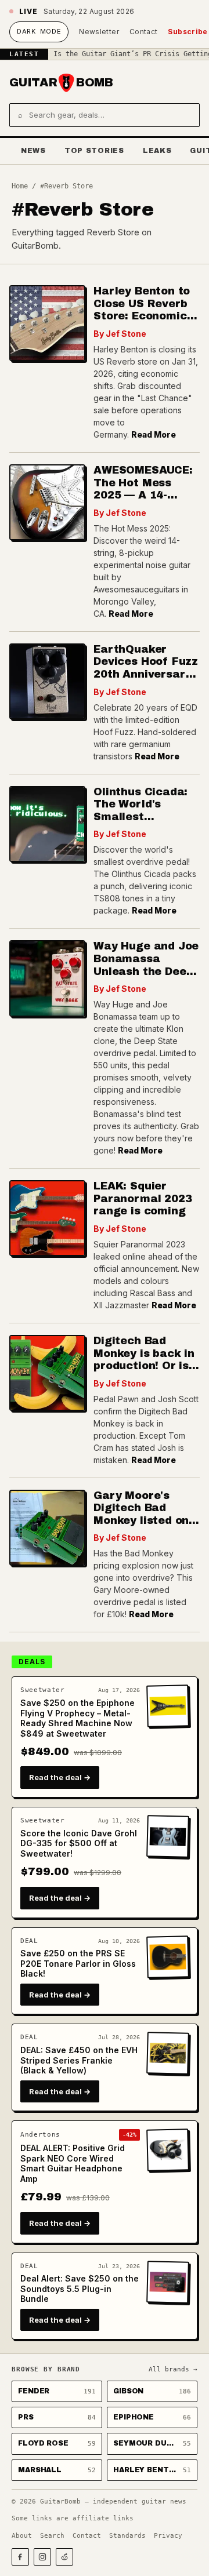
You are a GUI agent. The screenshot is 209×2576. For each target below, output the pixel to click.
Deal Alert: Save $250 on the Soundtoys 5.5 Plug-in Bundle (80, 2288)
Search (52, 2536)
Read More (154, 434)
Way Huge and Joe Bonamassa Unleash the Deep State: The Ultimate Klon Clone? (146, 977)
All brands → (173, 2369)
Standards (127, 2536)
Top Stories (94, 151)
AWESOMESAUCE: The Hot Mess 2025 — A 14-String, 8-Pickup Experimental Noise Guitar (143, 501)
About (22, 2536)
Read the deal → (60, 1777)
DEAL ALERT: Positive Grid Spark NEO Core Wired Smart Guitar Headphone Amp (73, 2163)
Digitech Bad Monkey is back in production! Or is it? (144, 1360)
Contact (144, 32)
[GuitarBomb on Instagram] (42, 2557)
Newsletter (99, 32)
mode (39, 31)
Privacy (168, 2536)
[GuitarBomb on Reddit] (64, 2557)
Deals (32, 1662)
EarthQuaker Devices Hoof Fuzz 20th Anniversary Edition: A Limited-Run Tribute (146, 674)
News (33, 151)
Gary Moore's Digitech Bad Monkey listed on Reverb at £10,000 (146, 1514)
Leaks (157, 151)
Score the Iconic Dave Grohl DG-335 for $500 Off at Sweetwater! (79, 1843)
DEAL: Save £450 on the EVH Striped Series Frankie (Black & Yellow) (79, 2060)
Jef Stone (126, 334)
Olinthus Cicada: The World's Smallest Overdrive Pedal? (142, 811)
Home (20, 186)
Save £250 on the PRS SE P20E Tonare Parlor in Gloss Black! (78, 1963)
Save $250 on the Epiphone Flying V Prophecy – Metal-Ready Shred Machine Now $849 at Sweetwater (78, 1718)
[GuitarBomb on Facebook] (20, 2557)
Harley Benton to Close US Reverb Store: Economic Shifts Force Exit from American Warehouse (142, 322)
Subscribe (188, 32)
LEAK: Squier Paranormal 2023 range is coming (143, 1198)
